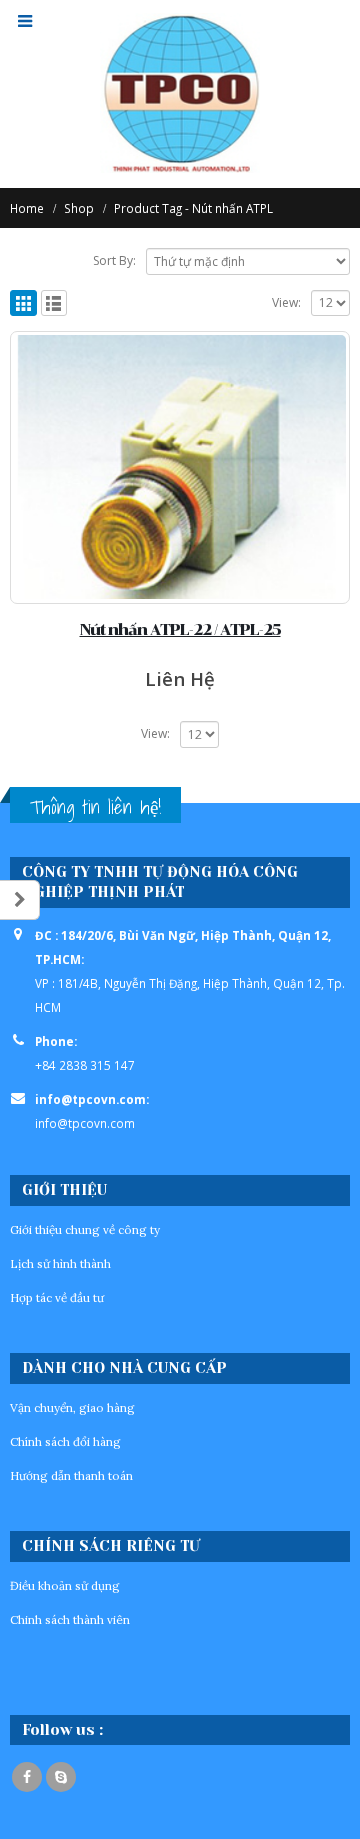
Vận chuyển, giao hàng (72, 1407)
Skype (61, 1777)
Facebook (27, 1777)
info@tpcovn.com (85, 1123)
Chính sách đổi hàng (65, 1441)
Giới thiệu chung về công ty (85, 1229)
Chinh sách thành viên (70, 1619)
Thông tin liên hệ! (95, 807)
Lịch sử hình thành (60, 1263)
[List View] (54, 303)
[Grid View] (23, 303)
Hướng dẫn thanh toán (71, 1475)
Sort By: (114, 260)
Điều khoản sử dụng (65, 1585)
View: (286, 302)
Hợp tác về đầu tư (57, 1297)
